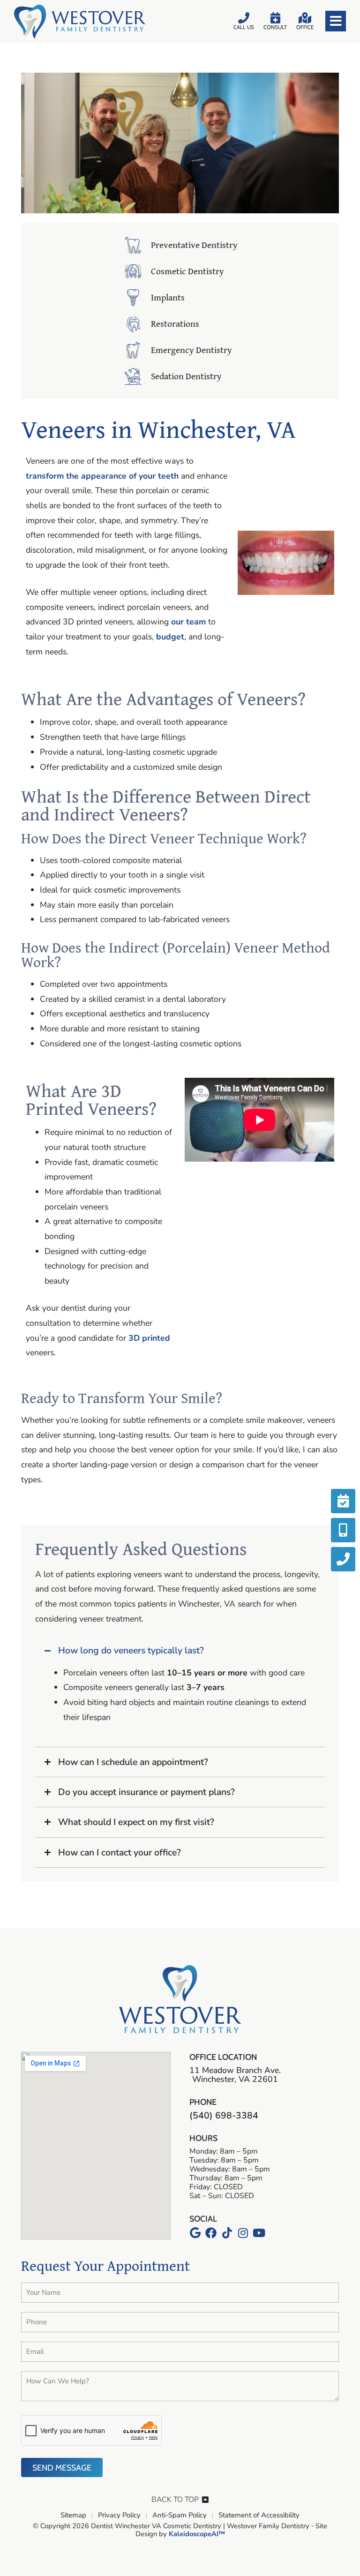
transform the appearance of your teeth (102, 476)
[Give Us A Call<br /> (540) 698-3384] (343, 1559)
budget (170, 637)
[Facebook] (211, 2233)
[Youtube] (259, 2233)
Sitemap (73, 2516)
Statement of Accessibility (259, 2516)
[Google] (195, 2233)
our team (188, 622)
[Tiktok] (227, 2233)
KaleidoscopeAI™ (197, 2534)
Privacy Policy (119, 2516)
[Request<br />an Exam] (343, 1501)
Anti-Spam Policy (180, 2516)
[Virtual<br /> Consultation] (343, 1530)
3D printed (149, 1338)
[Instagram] (243, 2233)
